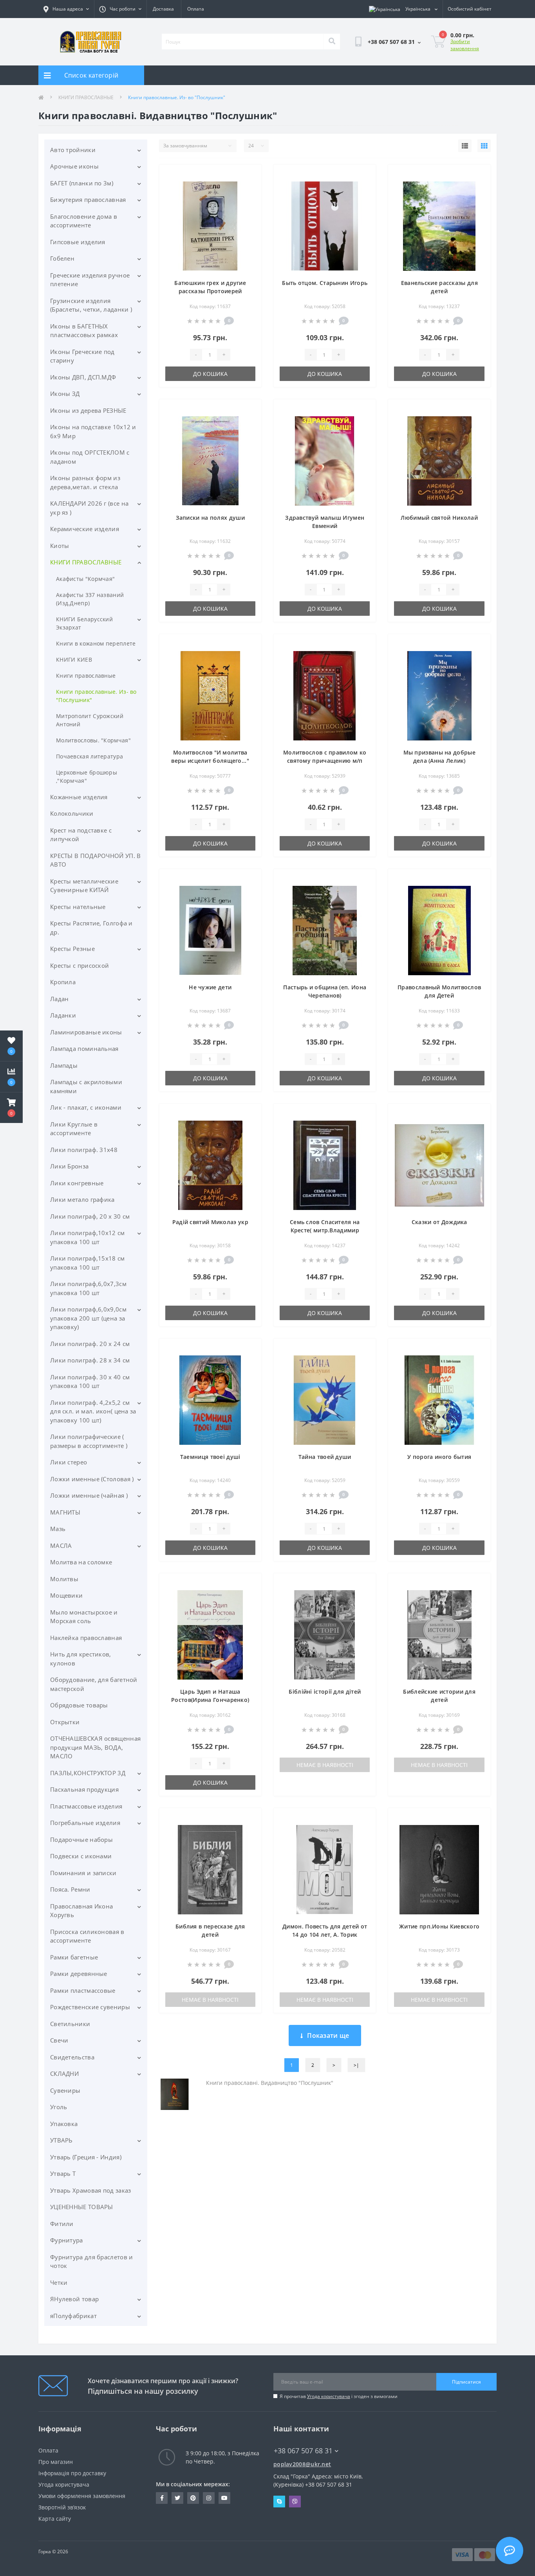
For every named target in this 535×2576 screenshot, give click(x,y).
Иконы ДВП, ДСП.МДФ (83, 377)
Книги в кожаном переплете (96, 643)
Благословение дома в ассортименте (84, 221)
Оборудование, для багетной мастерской (94, 1684)
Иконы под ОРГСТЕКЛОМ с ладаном (90, 457)
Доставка (163, 9)
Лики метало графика (82, 1199)
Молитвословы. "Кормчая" (93, 740)
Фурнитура (67, 2240)
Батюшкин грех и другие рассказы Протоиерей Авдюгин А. (210, 291)
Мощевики (66, 1595)
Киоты (60, 546)
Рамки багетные (74, 1957)
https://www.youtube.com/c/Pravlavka (224, 2498)
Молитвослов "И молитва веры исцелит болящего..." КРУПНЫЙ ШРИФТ (210, 761)
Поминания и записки (83, 1873)
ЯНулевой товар (74, 2299)
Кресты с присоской (80, 965)
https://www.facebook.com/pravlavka (162, 2498)
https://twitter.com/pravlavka (177, 2498)
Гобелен (62, 258)
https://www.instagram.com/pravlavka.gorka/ (209, 2498)
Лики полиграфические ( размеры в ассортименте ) (89, 1441)
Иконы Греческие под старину (82, 356)
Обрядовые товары (79, 1705)
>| (356, 2065)
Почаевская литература (89, 756)
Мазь (58, 1529)
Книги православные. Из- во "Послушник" (96, 696)
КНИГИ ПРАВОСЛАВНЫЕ (86, 97)
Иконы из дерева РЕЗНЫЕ (88, 410)
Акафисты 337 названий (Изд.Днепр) (90, 599)
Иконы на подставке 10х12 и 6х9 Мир (93, 431)
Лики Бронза (69, 1166)
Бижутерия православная (88, 200)
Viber (295, 2502)
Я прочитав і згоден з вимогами (339, 2396)
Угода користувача (329, 2396)
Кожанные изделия (79, 797)
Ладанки (63, 1015)
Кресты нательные (78, 907)
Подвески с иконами (81, 1856)
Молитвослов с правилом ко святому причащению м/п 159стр (325, 761)
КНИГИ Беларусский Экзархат (84, 623)
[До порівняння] (249, 188)
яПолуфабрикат (73, 2316)
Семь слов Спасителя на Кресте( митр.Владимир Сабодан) (325, 1230)
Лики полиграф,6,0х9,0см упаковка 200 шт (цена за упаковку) (88, 1318)
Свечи (59, 2040)
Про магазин (56, 2462)
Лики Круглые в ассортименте (74, 1129)
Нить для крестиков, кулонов (81, 1659)
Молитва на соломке (81, 1562)
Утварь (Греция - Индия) (86, 2157)
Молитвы (64, 1579)
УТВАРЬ (61, 2140)
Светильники (70, 2024)
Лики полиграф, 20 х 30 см (90, 1216)
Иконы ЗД (65, 394)
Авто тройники (73, 150)
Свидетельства (72, 2057)
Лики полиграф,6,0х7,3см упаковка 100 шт (88, 1288)
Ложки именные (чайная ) (89, 1495)
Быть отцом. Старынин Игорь (325, 283)
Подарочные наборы (81, 1839)
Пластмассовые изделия (86, 1806)
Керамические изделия (85, 529)
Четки (59, 2282)
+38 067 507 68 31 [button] (303, 2451)
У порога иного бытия (439, 1457)
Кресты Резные (72, 949)
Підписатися (466, 2382)
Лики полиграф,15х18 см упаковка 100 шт (88, 1263)
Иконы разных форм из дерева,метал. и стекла (85, 482)
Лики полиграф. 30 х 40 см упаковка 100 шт (90, 1381)
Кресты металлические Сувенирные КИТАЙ (84, 886)
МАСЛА (61, 1546)
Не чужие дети (210, 987)
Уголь (59, 2107)
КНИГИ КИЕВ (74, 659)
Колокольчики (72, 813)
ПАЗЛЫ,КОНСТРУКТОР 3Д (88, 1773)
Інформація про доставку (72, 2473)
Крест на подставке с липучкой (81, 835)
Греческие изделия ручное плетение (90, 280)
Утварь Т (63, 2173)
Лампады (64, 1065)
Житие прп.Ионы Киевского (439, 1926)
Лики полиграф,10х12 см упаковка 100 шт (88, 1237)
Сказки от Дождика (439, 1222)
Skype (279, 2502)
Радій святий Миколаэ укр (210, 1222)
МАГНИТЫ (65, 1512)
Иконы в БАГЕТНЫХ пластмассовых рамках (84, 331)
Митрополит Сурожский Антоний (90, 720)
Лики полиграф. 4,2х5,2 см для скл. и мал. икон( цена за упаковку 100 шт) (93, 1411)
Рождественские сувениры (90, 2007)
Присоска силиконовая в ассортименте (87, 1936)
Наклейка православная (86, 1638)
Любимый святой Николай (439, 518)
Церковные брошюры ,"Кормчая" (87, 776)
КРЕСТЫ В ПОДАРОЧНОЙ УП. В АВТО (96, 860)
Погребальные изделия (85, 1823)
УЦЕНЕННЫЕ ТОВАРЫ (82, 2207)
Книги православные (86, 676)
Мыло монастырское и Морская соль (84, 1617)
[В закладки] (249, 175)
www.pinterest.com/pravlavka (193, 2498)
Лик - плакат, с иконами (86, 1107)
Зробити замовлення (465, 45)
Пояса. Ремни (70, 1889)
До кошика (210, 374)
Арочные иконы (74, 166)
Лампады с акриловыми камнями (86, 1086)
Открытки (65, 1722)
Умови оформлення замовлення (82, 2496)
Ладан (60, 999)
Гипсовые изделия (78, 242)
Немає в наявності (325, 1765)
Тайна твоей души (325, 1457)
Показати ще (328, 2035)
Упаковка (64, 2124)
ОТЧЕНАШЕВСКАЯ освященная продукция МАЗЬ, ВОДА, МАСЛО (95, 1747)
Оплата (196, 9)
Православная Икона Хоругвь (81, 1911)
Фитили (62, 2224)
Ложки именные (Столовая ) (92, 1479)
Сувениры (65, 2090)
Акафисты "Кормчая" (85, 579)
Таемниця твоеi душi (210, 1457)
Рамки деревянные (79, 1974)
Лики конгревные (77, 1183)
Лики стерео (69, 1462)
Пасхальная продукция (84, 1789)
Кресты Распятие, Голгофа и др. (91, 928)
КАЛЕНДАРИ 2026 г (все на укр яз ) (89, 508)
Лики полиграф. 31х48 (84, 1150)
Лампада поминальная (84, 1049)
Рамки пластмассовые (83, 1990)
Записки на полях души (210, 518)
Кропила (63, 982)
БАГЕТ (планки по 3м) (82, 183)
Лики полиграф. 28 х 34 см (90, 1360)
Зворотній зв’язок (62, 2507)
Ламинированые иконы (86, 1032)
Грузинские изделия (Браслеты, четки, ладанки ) (91, 305)
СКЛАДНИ (64, 2073)
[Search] (332, 42)
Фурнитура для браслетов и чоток (92, 2261)
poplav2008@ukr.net (302, 2464)
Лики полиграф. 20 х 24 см (90, 1344)
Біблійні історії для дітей (325, 1692)
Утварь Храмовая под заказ (91, 2190)
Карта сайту (55, 2519)
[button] (11, 1108)
